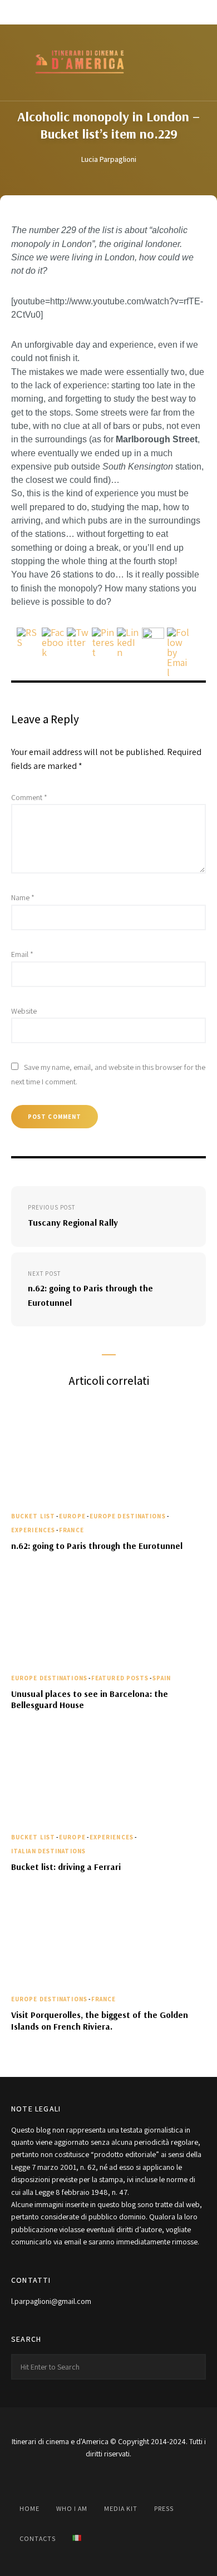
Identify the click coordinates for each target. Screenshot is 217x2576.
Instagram (84, 12)
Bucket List (33, 1516)
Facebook (60, 12)
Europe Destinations (128, 1516)
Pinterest (133, 12)
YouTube (108, 12)
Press (164, 2508)
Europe (72, 1516)
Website (24, 1011)
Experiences (33, 1530)
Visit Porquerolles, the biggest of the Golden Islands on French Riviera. (100, 2020)
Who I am (72, 2508)
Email (22, 954)
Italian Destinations (48, 1851)
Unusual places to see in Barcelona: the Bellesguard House (90, 1699)
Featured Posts (120, 1678)
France (71, 1530)
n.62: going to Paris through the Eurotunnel (97, 1546)
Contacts (38, 2538)
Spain (162, 1678)
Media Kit (121, 2508)
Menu (195, 63)
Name (23, 897)
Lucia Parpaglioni (109, 159)
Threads (157, 12)
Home (29, 2508)
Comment (29, 797)
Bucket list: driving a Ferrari (66, 1867)
